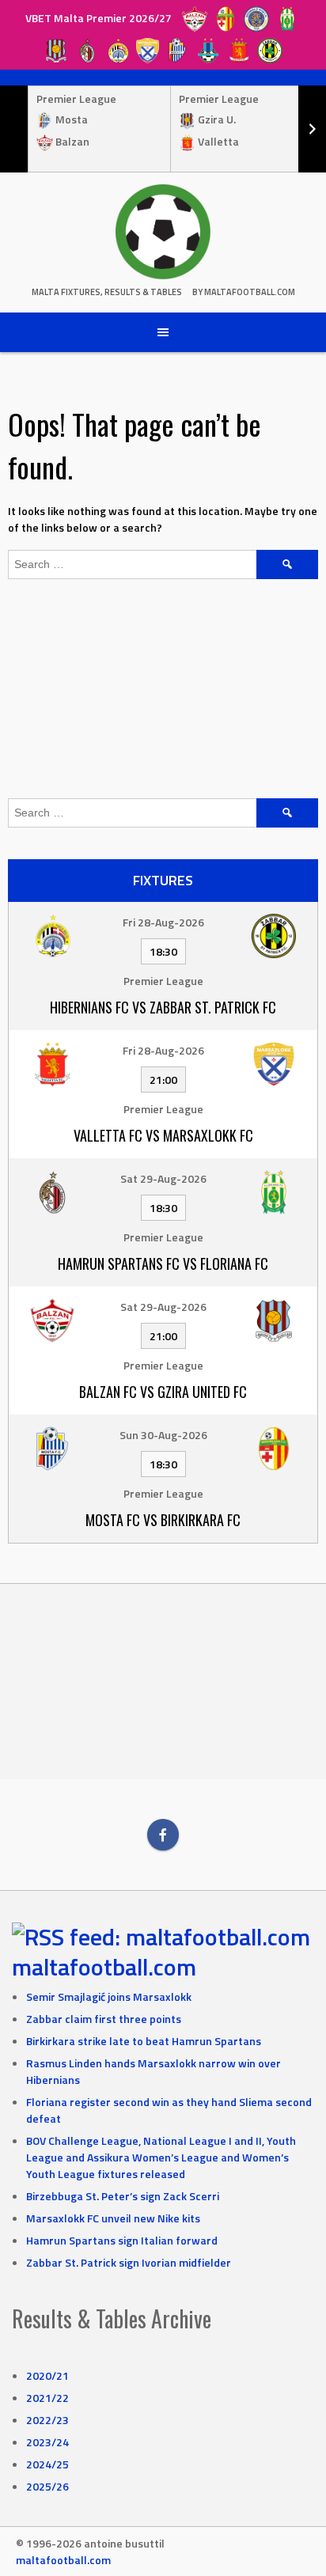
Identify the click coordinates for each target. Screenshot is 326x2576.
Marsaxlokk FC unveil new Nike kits (113, 2218)
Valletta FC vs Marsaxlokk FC (163, 1135)
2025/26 (47, 2486)
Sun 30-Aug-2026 (163, 1435)
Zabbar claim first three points (104, 2019)
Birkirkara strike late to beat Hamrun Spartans (144, 2041)
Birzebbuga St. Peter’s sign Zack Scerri (123, 2196)
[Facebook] (163, 1835)
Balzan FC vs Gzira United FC (163, 1392)
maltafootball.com (104, 1967)
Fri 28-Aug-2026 (163, 922)
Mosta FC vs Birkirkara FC (163, 1520)
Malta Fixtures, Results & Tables (107, 292)
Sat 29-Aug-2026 (163, 1178)
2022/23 (47, 2420)
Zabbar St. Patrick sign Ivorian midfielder (129, 2262)
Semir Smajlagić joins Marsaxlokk (109, 1996)
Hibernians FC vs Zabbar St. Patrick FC (163, 1007)
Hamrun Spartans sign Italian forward (122, 2240)
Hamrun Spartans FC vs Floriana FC (163, 1263)
